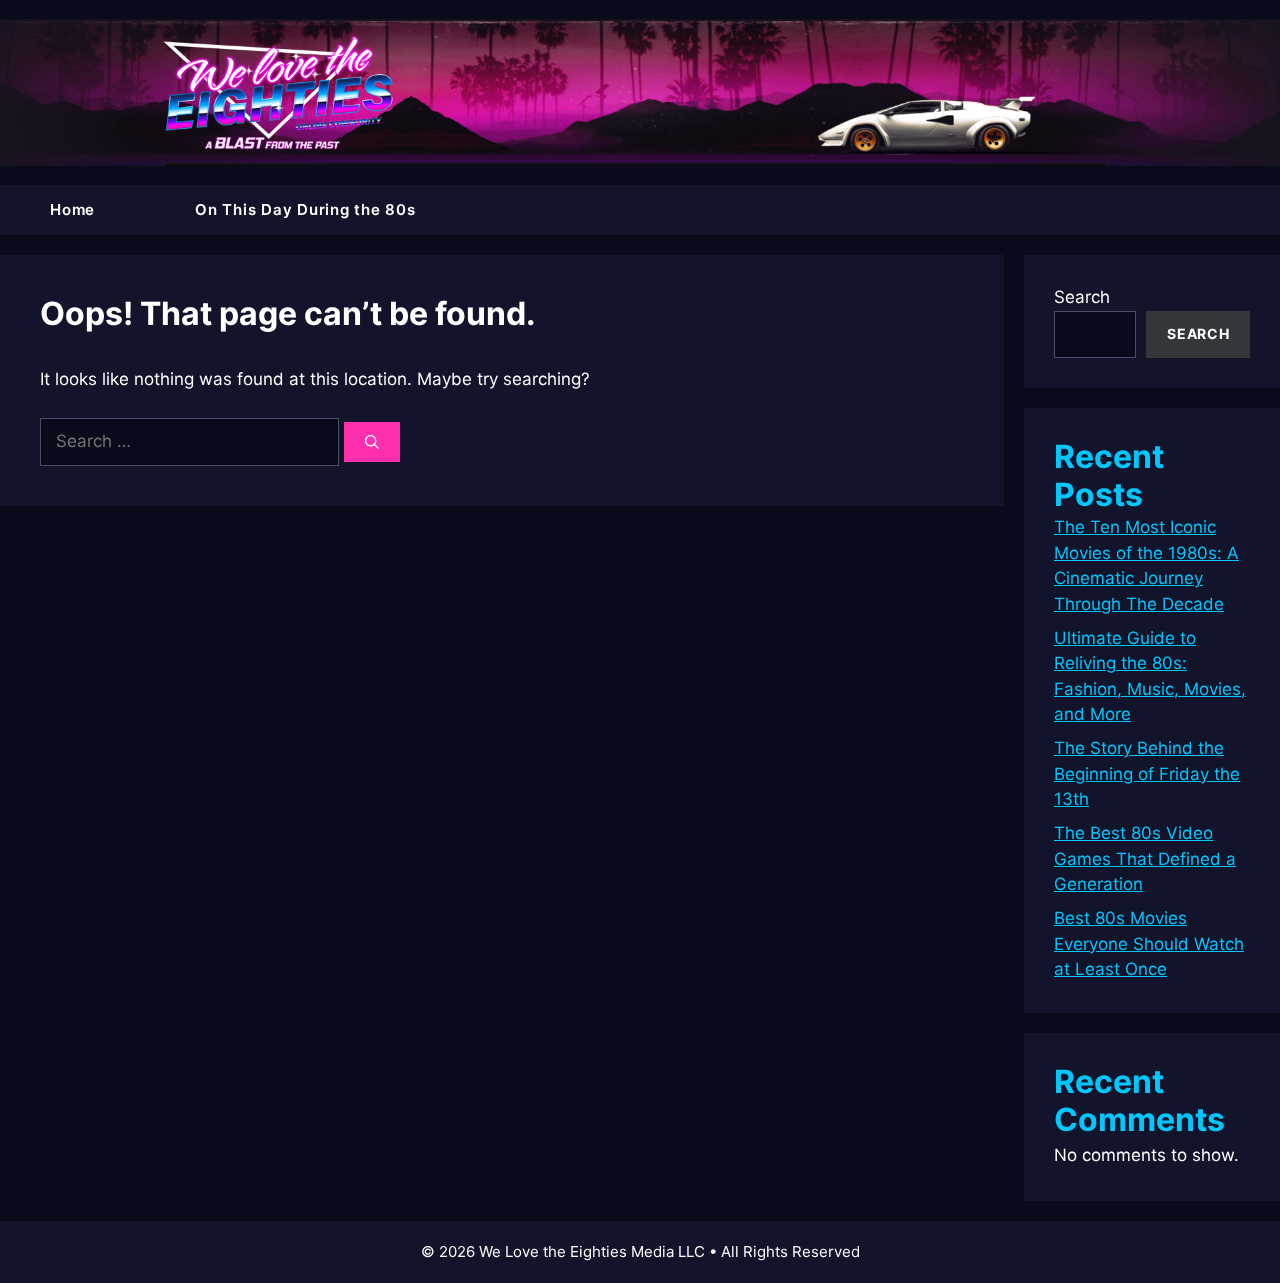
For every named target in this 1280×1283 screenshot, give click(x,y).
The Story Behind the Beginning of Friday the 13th (1147, 773)
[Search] (372, 442)
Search (1082, 297)
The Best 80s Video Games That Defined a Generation (1145, 858)
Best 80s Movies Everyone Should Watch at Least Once (1149, 943)
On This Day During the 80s (305, 209)
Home (72, 209)
